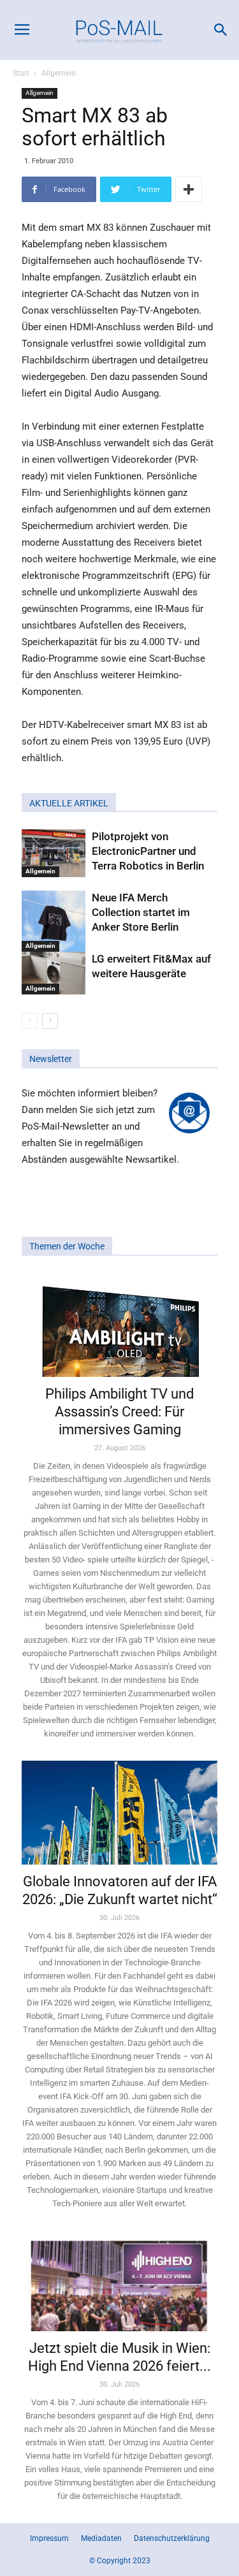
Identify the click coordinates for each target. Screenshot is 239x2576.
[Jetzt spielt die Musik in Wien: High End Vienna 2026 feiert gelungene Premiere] (119, 2281)
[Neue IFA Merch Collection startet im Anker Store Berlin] (54, 921)
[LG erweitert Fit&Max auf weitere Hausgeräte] (54, 973)
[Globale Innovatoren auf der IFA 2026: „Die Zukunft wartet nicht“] (119, 1813)
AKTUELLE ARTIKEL (69, 803)
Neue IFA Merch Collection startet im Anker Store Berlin (141, 912)
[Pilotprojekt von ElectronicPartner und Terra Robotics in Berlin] (54, 853)
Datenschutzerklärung (172, 2538)
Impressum (49, 2538)
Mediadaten (101, 2538)
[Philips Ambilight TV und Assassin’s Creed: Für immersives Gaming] (119, 1325)
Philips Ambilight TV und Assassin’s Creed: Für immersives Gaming (119, 1412)
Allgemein (59, 73)
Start (21, 73)
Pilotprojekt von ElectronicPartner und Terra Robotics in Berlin (148, 851)
